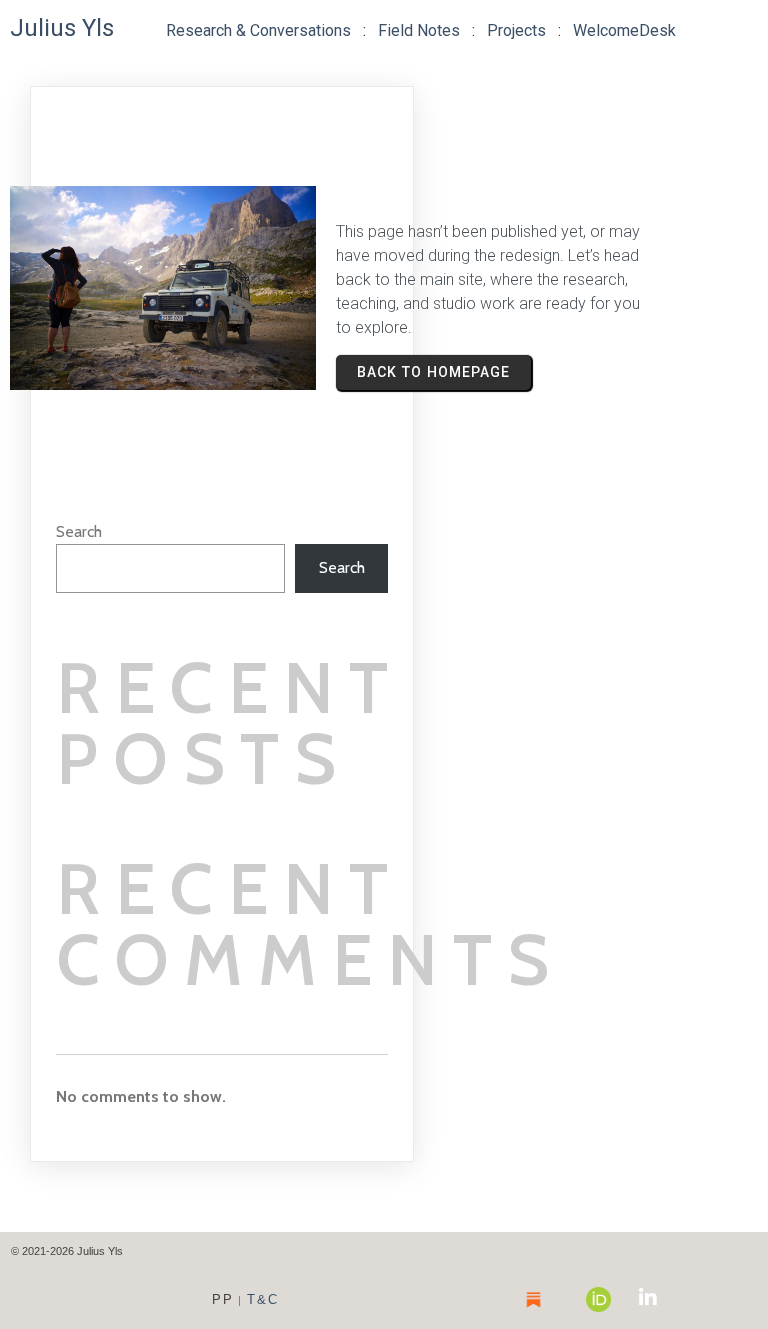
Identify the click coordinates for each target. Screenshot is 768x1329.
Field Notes (419, 30)
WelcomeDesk (624, 30)
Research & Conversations (258, 30)
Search (79, 531)
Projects (516, 30)
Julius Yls (62, 28)
